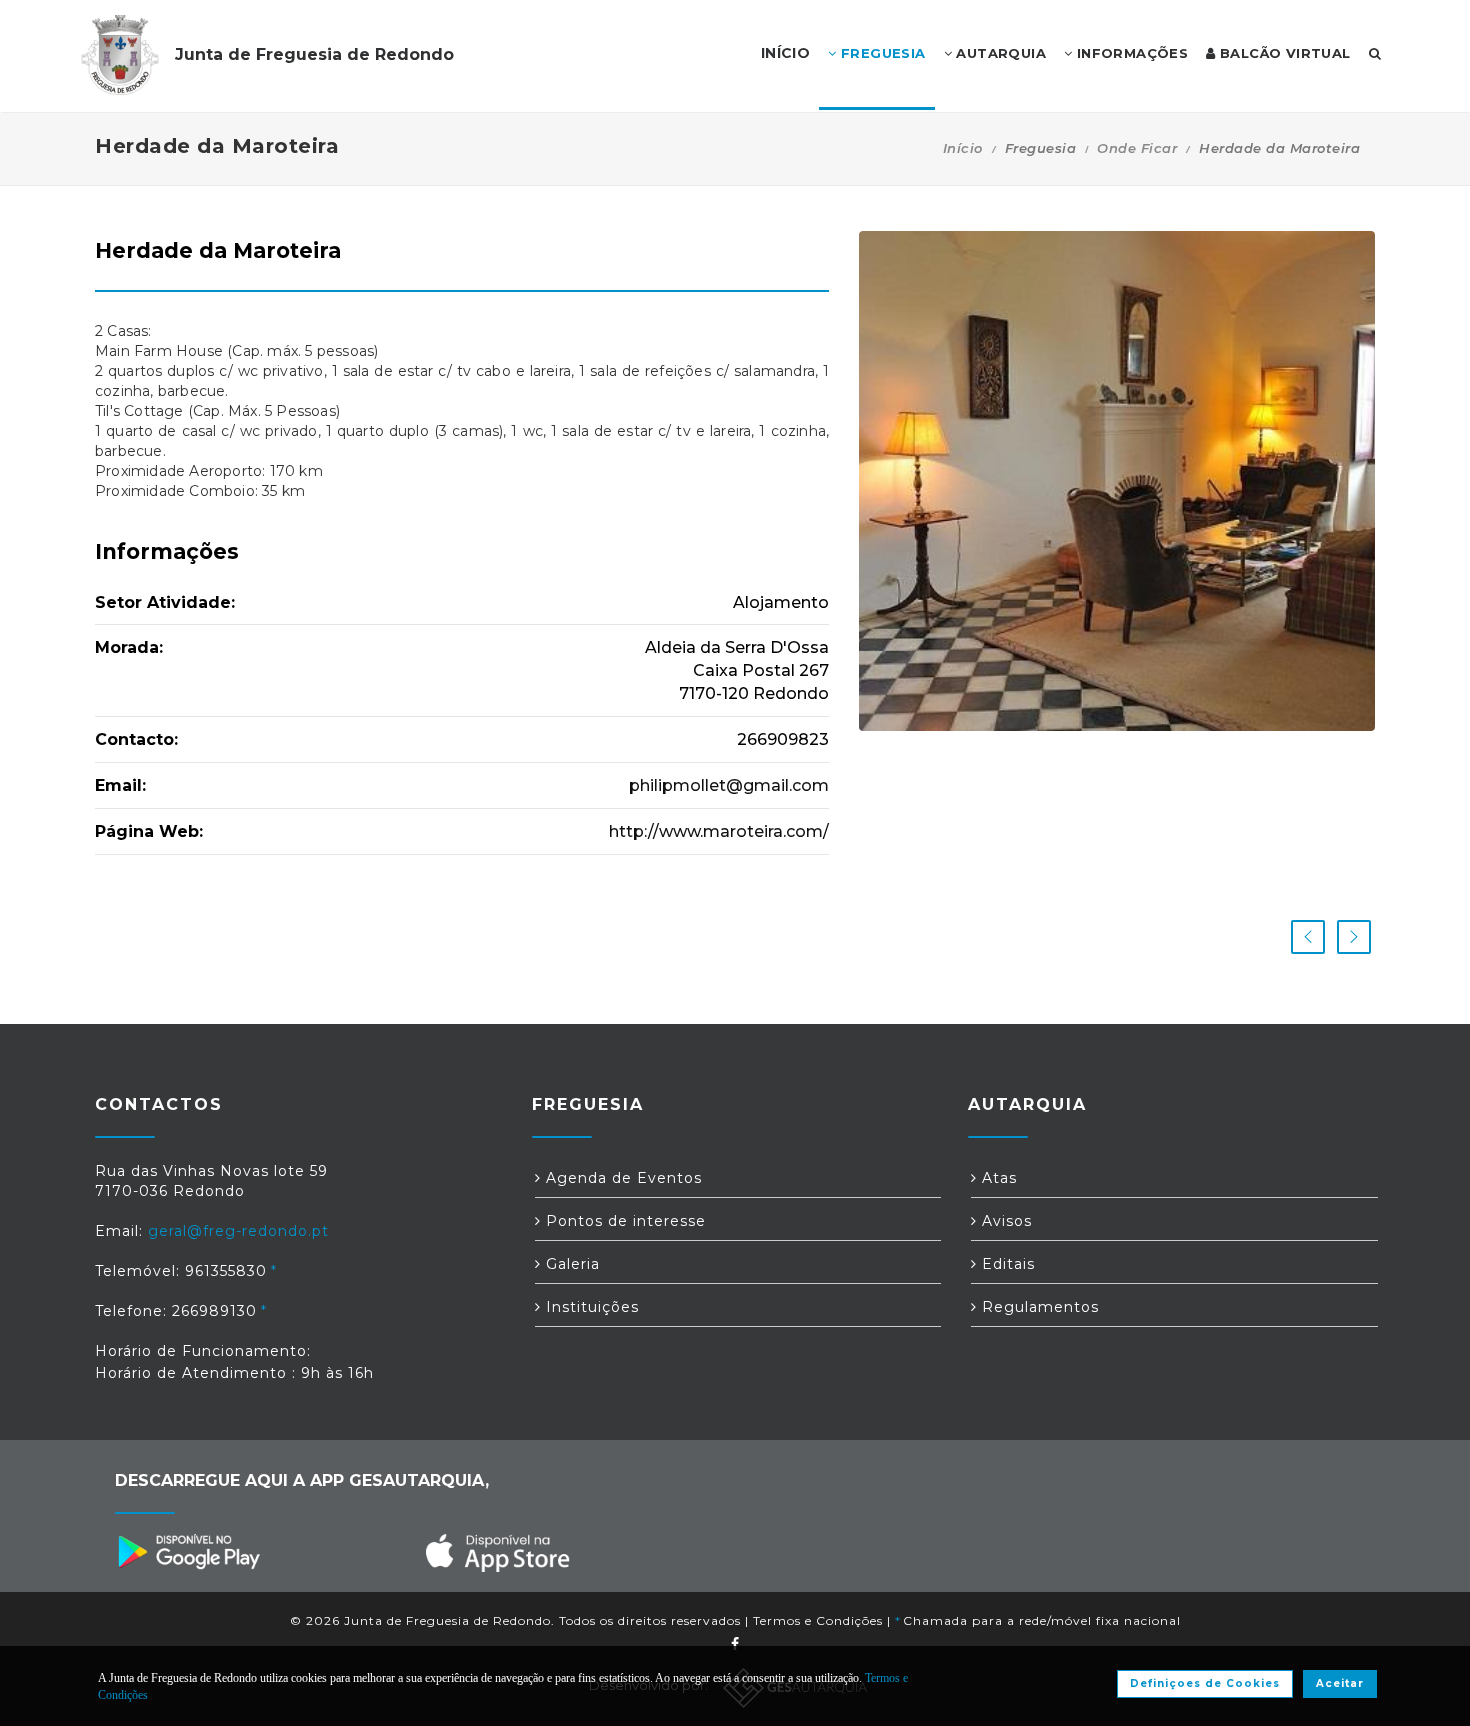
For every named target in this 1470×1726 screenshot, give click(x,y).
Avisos (1004, 1221)
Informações (1130, 53)
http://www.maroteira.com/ (719, 831)
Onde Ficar (1137, 148)
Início (963, 148)
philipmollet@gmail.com (729, 785)
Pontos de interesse (623, 1221)
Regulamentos (1038, 1307)
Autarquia (999, 53)
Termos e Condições (818, 1620)
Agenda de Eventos (621, 1178)
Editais (1006, 1264)
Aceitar (1340, 1683)
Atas (997, 1178)
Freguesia (881, 53)
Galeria (570, 1264)
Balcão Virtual (1283, 53)
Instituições (590, 1307)
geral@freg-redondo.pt (238, 1231)
